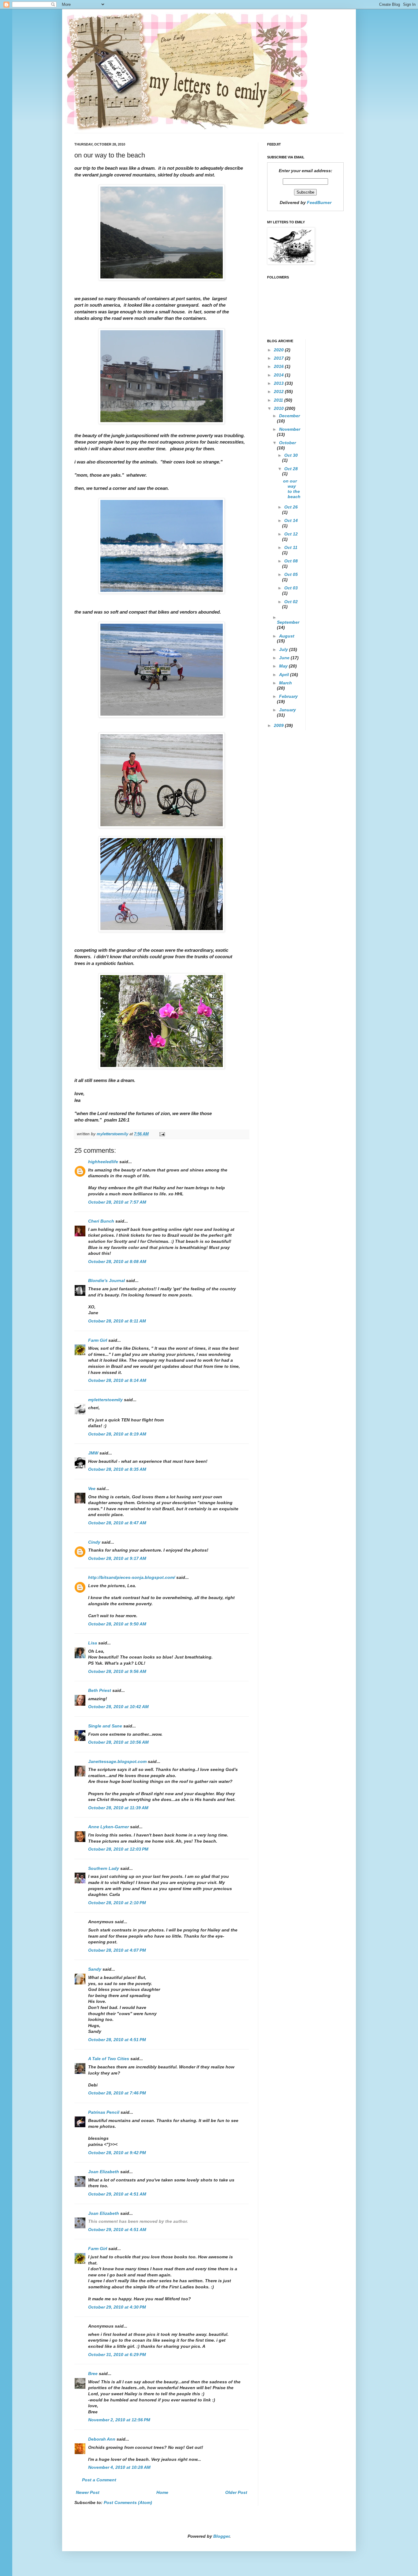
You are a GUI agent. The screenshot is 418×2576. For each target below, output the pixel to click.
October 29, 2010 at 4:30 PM (117, 2307)
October (287, 443)
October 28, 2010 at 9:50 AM (117, 1624)
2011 (279, 400)
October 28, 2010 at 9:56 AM (117, 1671)
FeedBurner (319, 202)
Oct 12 (291, 534)
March (286, 683)
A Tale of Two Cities (109, 2059)
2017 (279, 358)
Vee (92, 1488)
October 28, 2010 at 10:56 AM (118, 1742)
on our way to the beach (292, 489)
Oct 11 (291, 547)
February (288, 696)
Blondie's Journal (106, 1280)
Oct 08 (291, 561)
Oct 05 (291, 574)
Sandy (95, 1969)
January (287, 710)
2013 (279, 383)
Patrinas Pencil (104, 2112)
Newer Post (88, 2492)
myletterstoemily (105, 1400)
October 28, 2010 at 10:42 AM (118, 1707)
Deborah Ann (102, 2439)
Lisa (93, 1643)
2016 (279, 366)
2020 (279, 350)
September (288, 622)
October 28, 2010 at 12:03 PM (118, 1849)
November (290, 429)
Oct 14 (291, 520)
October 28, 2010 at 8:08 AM (117, 1262)
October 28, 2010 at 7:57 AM (117, 1202)
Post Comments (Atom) (128, 2502)
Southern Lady (104, 1868)
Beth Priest (100, 1690)
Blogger (221, 2536)
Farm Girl (98, 1340)
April (285, 675)
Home (162, 2492)
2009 (279, 725)
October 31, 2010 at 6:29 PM (117, 2355)
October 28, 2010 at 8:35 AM (117, 1469)
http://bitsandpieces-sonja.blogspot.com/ (132, 1577)
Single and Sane (105, 1726)
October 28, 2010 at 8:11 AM (117, 1321)
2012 (279, 392)
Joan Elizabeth (104, 2172)
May (284, 666)
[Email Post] (162, 1134)
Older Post (236, 2492)
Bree (93, 2374)
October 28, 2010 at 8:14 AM (117, 1380)
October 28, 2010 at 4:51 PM (117, 2040)
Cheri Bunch (101, 1221)
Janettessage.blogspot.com (117, 1761)
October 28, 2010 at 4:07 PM (117, 1950)
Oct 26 (291, 507)
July (284, 649)
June (285, 658)
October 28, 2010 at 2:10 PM (117, 1903)
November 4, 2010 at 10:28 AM (119, 2467)
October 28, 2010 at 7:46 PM (117, 2093)
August (287, 636)
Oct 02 (291, 602)
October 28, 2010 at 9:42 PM (117, 2153)
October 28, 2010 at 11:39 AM (118, 1808)
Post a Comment (99, 2480)
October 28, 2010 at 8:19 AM (117, 1434)
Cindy (94, 1542)
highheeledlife (103, 1162)
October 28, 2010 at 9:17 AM (117, 1558)
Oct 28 (291, 469)
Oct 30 (291, 455)
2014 (279, 375)
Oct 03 (291, 588)
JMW (93, 1453)
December (289, 416)
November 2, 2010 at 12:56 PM (119, 2420)
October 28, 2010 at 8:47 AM (117, 1523)
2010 (279, 408)
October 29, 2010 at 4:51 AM (117, 2194)
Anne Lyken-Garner (108, 1827)
